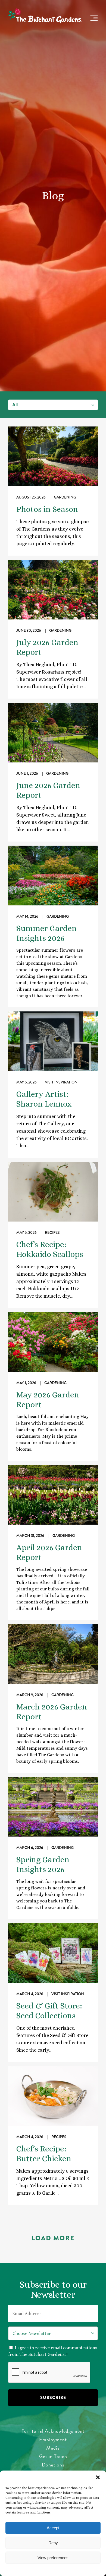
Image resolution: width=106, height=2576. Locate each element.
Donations (53, 2465)
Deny (53, 2543)
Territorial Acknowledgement (53, 2431)
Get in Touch (53, 2456)
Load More (53, 2238)
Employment (53, 2439)
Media (53, 2448)
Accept (53, 2528)
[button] (98, 2477)
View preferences (53, 2558)
